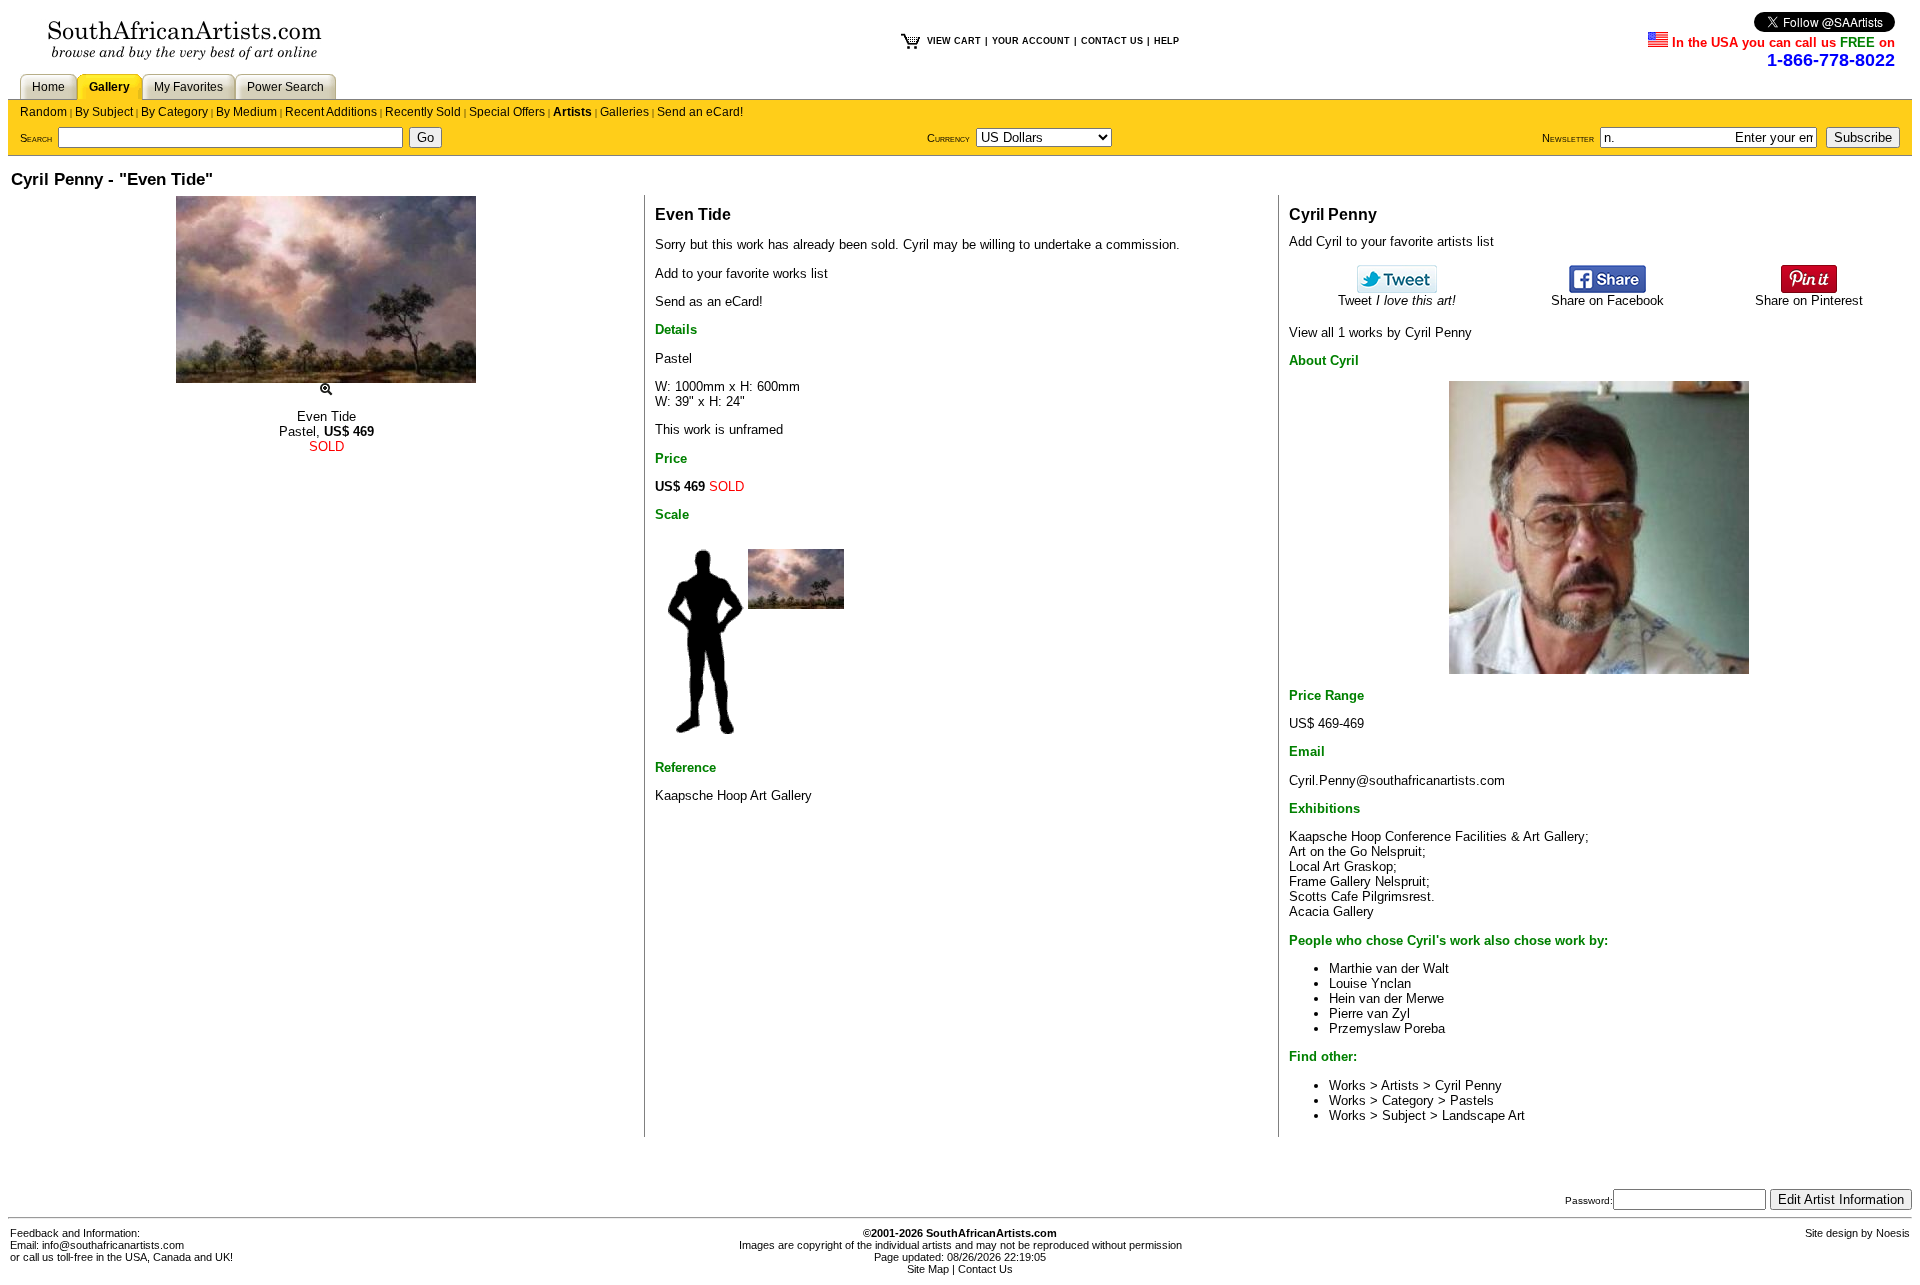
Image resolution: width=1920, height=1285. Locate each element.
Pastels (1472, 1100)
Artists (572, 112)
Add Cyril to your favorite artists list (1391, 241)
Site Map (928, 1269)
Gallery (109, 87)
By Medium (246, 112)
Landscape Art (1483, 1115)
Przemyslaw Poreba (1387, 1028)
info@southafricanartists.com (113, 1245)
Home (48, 87)
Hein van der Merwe (1386, 998)
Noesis (1893, 1233)
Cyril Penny (1468, 1085)
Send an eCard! (700, 112)
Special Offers (507, 112)
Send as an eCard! (709, 301)
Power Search (285, 87)
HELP (1166, 41)
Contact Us (985, 1269)
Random (43, 112)
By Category (174, 112)
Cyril (916, 244)
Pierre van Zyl (1369, 1013)
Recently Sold (423, 112)
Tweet (1397, 300)
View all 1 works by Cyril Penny (1380, 332)
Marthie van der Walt (1389, 968)
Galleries (624, 112)
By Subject (104, 112)
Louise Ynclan (1370, 983)
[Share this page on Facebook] (1607, 288)
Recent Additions (331, 112)
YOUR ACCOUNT (1031, 41)
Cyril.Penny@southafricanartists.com (1397, 780)
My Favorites (188, 87)
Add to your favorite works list (741, 273)
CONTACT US (1112, 41)
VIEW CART (954, 41)
